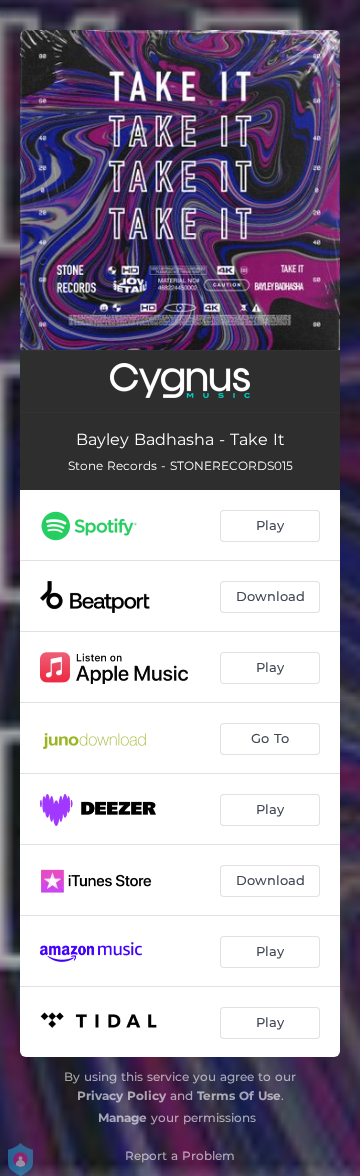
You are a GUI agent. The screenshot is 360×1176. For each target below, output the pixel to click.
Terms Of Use (239, 1095)
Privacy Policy (121, 1095)
